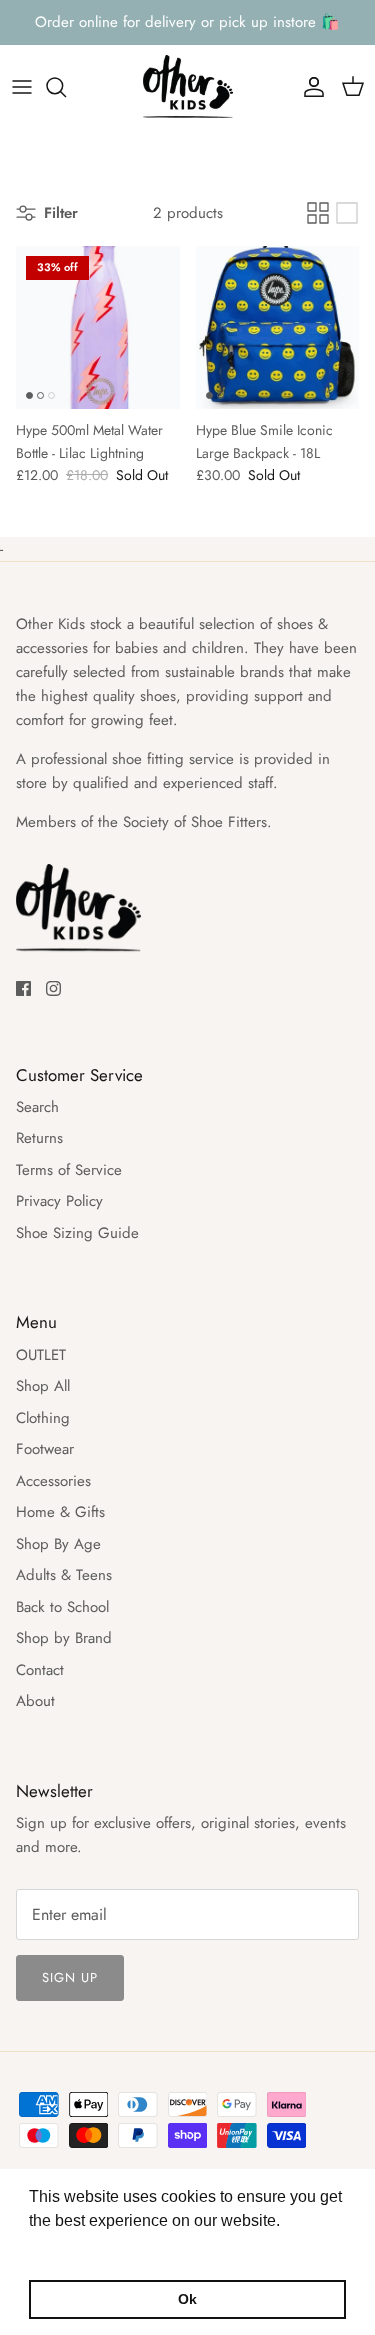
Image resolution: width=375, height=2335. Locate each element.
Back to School (62, 1607)
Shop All (43, 1386)
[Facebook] (23, 988)
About (35, 1701)
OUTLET (41, 1355)
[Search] (66, 87)
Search (37, 1107)
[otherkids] (188, 87)
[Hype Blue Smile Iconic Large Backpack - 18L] (278, 328)
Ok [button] (187, 2299)
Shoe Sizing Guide (77, 1233)
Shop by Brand (64, 1638)
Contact (40, 1670)
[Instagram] (53, 988)
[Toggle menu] (22, 87)
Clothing (43, 1418)
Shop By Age (58, 1544)
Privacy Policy (59, 1201)
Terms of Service (69, 1170)
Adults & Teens (64, 1575)
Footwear (45, 1449)
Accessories (53, 1481)
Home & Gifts (60, 1512)
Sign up (70, 1977)
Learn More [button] (72, 2247)
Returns (39, 1138)
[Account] (309, 87)
